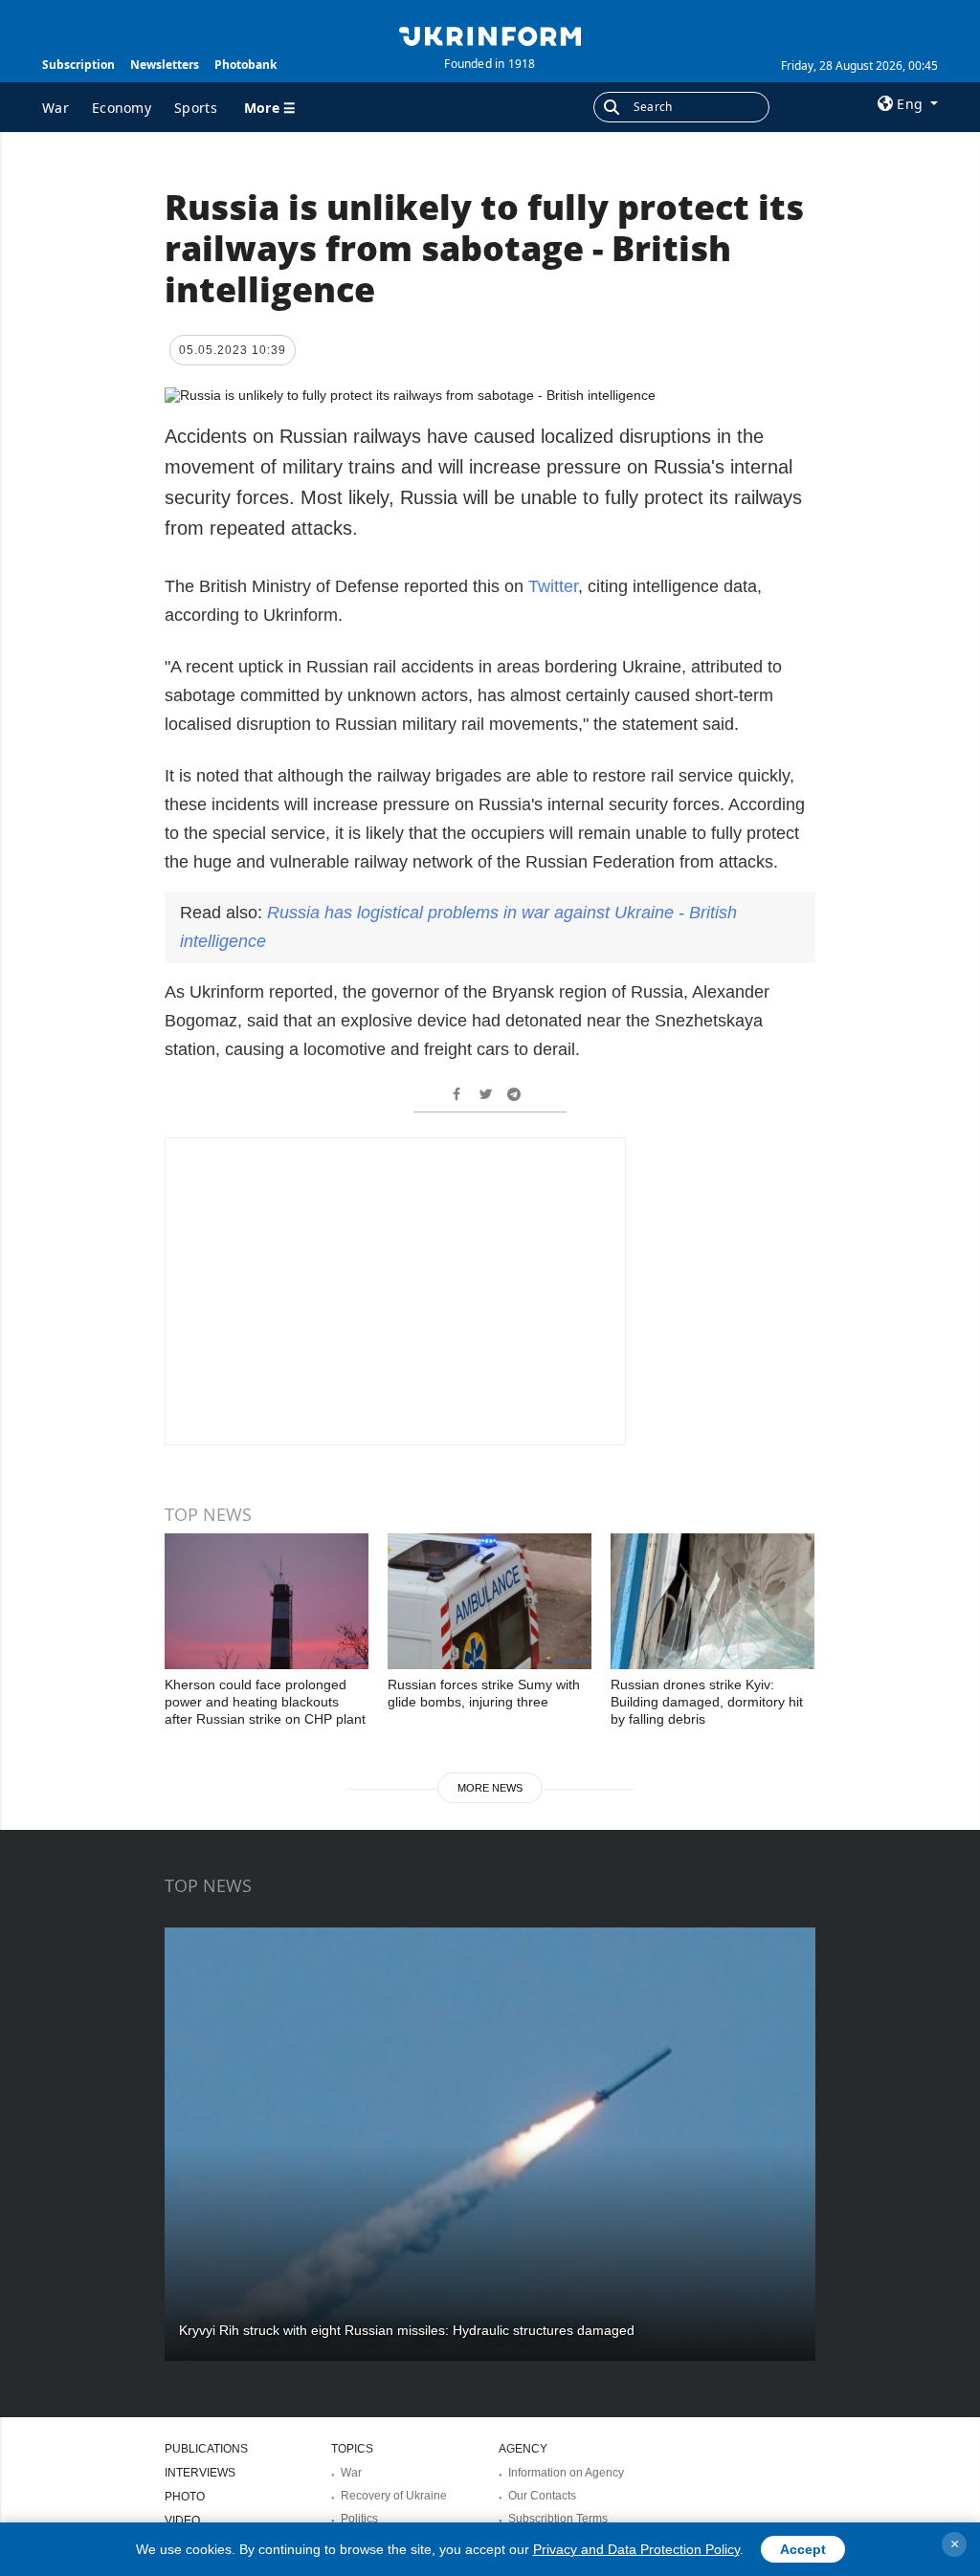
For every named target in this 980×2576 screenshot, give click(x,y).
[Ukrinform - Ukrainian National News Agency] (490, 34)
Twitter (553, 586)
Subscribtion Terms (558, 2519)
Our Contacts (542, 2496)
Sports (196, 108)
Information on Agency (566, 2473)
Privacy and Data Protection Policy (636, 2549)
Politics (359, 2519)
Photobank (245, 65)
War (56, 108)
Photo (185, 2497)
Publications (206, 2449)
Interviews (200, 2473)
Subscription (78, 65)
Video (182, 2521)
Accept (803, 2549)
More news (490, 1788)
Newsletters (165, 65)
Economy (122, 108)
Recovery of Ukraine (394, 2496)
